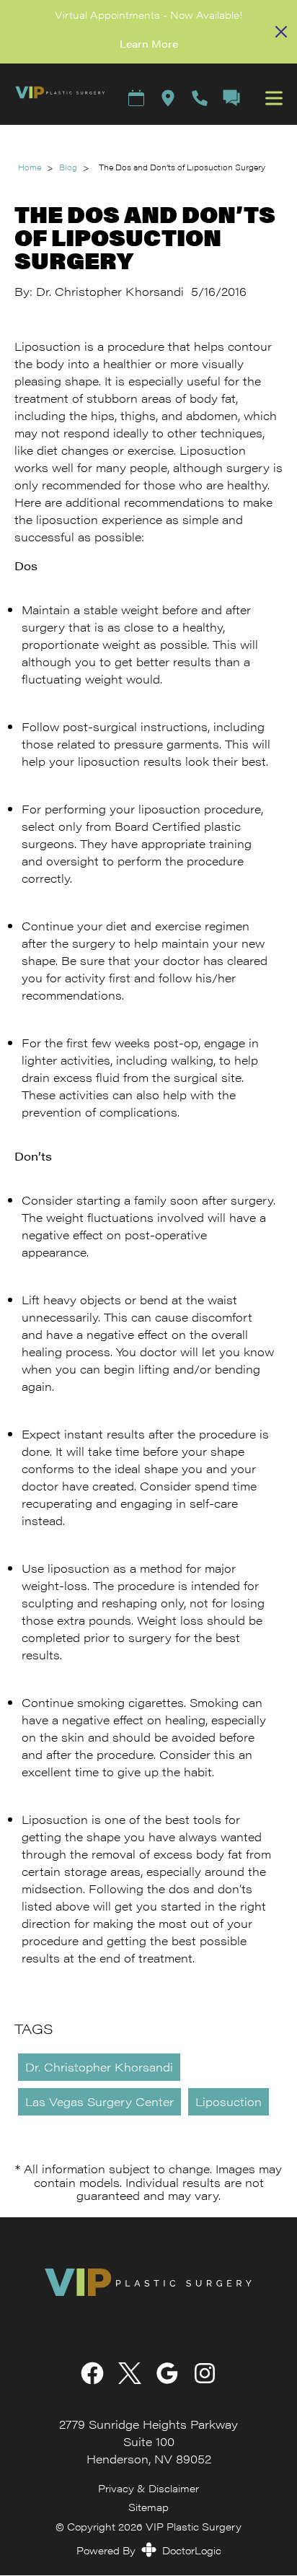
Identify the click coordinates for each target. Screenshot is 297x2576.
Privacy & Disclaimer (148, 2488)
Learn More (149, 43)
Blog (68, 167)
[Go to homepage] (53, 98)
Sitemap (148, 2506)
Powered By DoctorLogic (149, 2550)
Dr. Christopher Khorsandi (99, 2067)
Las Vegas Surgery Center (99, 2101)
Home (30, 167)
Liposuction (229, 2101)
